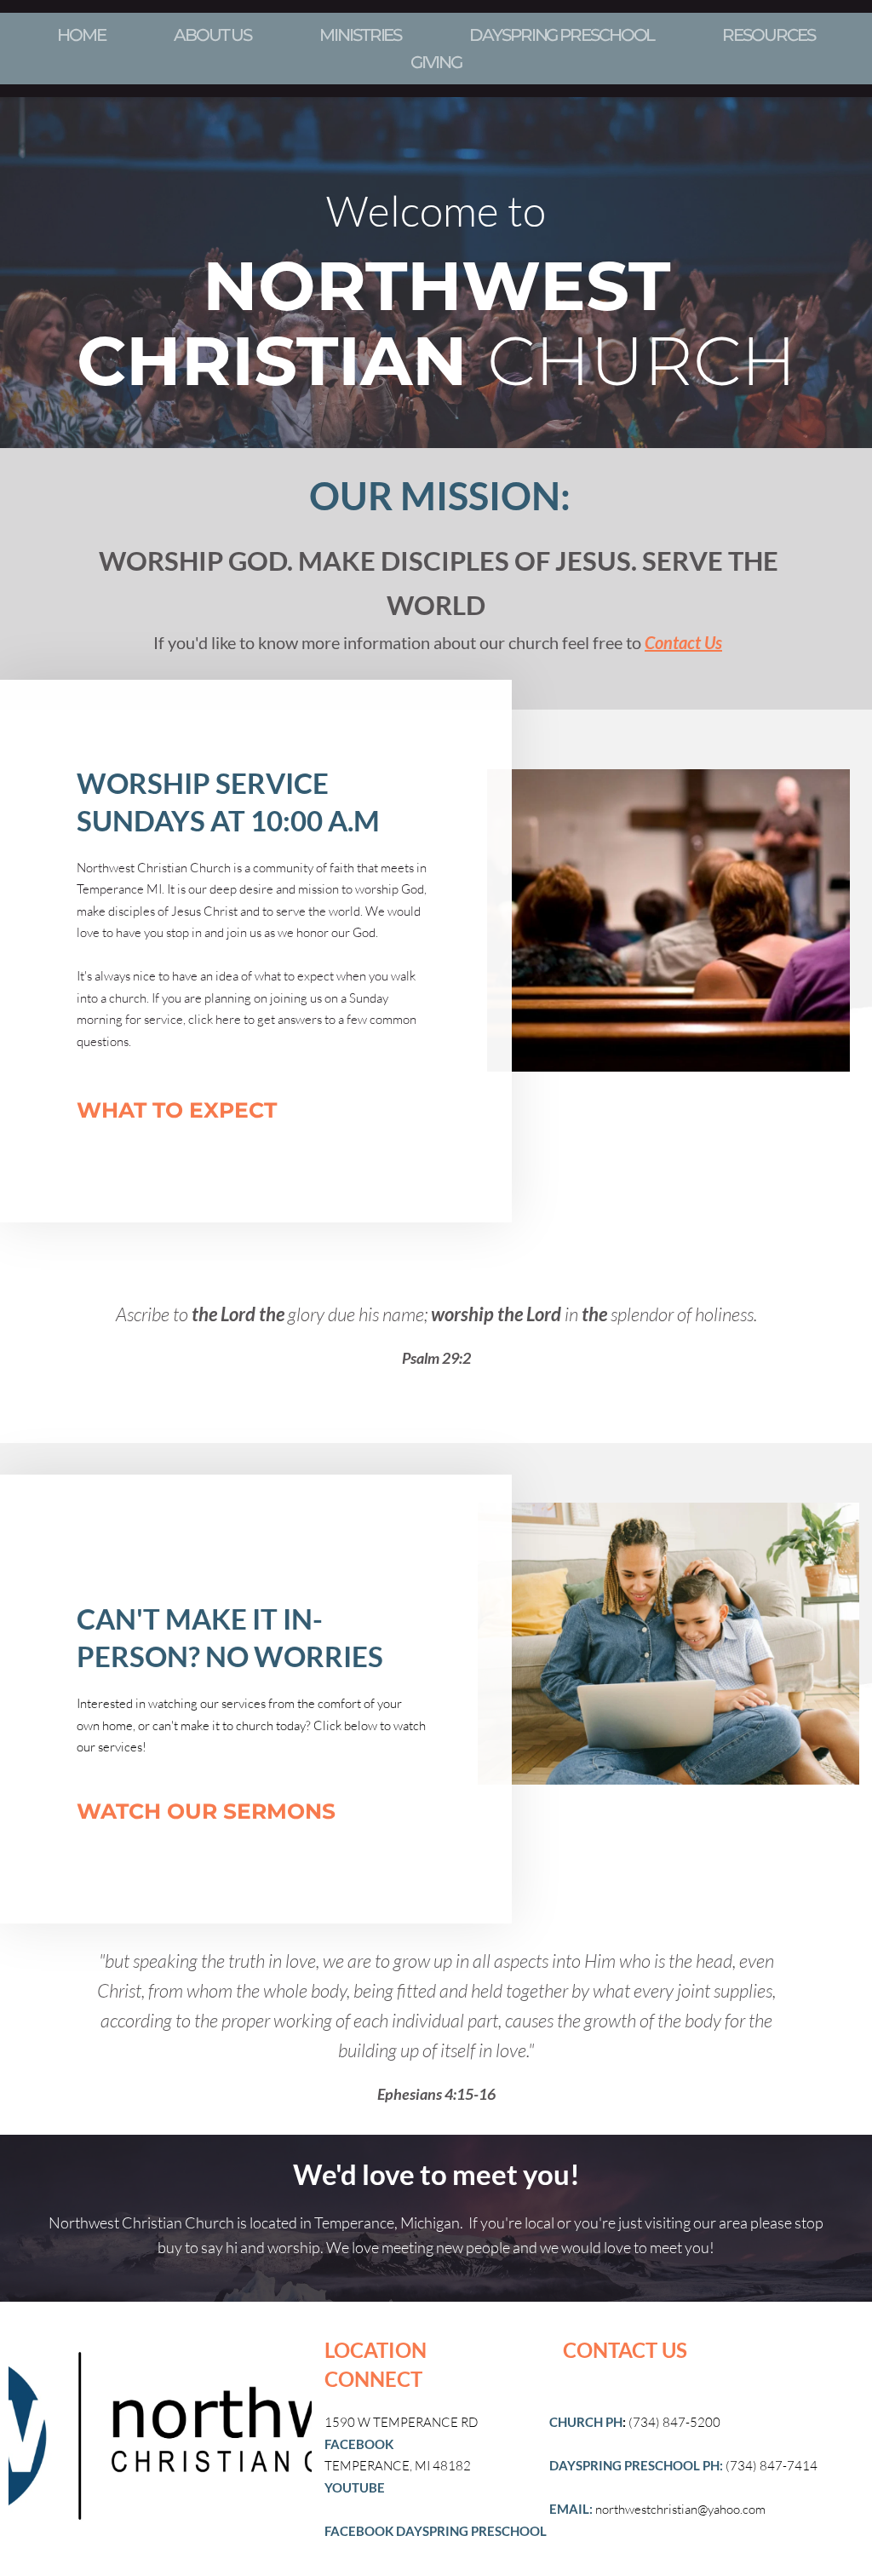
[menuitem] (81, 35)
